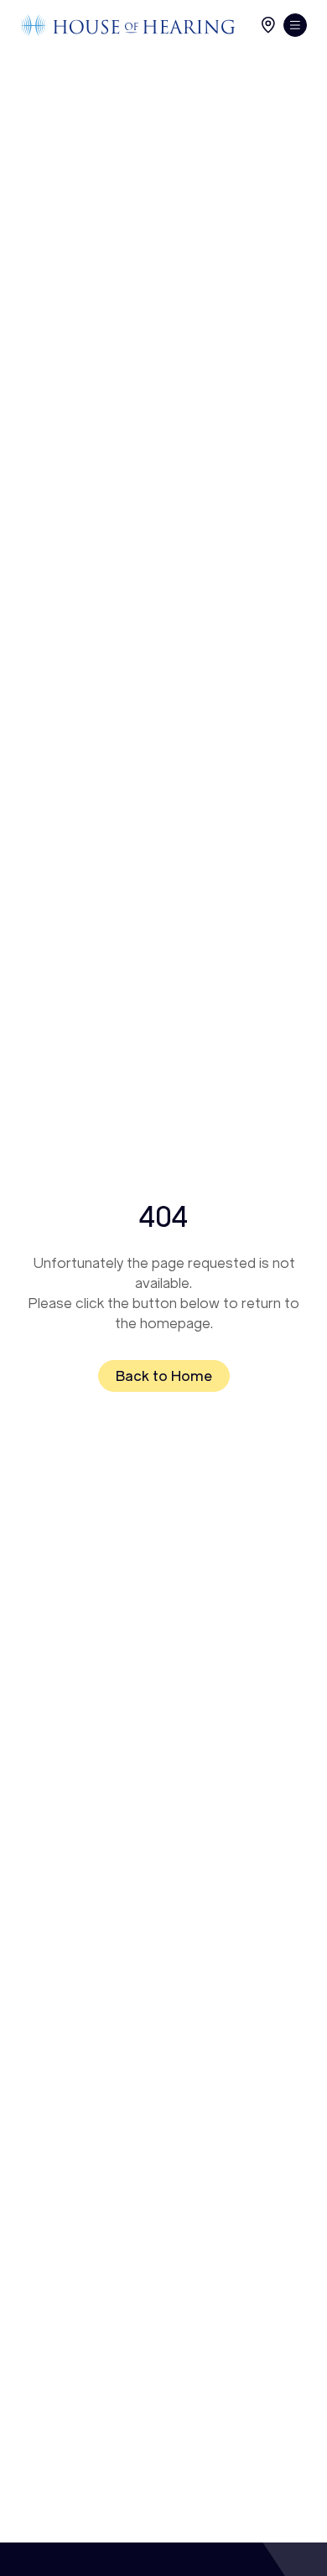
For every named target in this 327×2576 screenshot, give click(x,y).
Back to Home (164, 1376)
